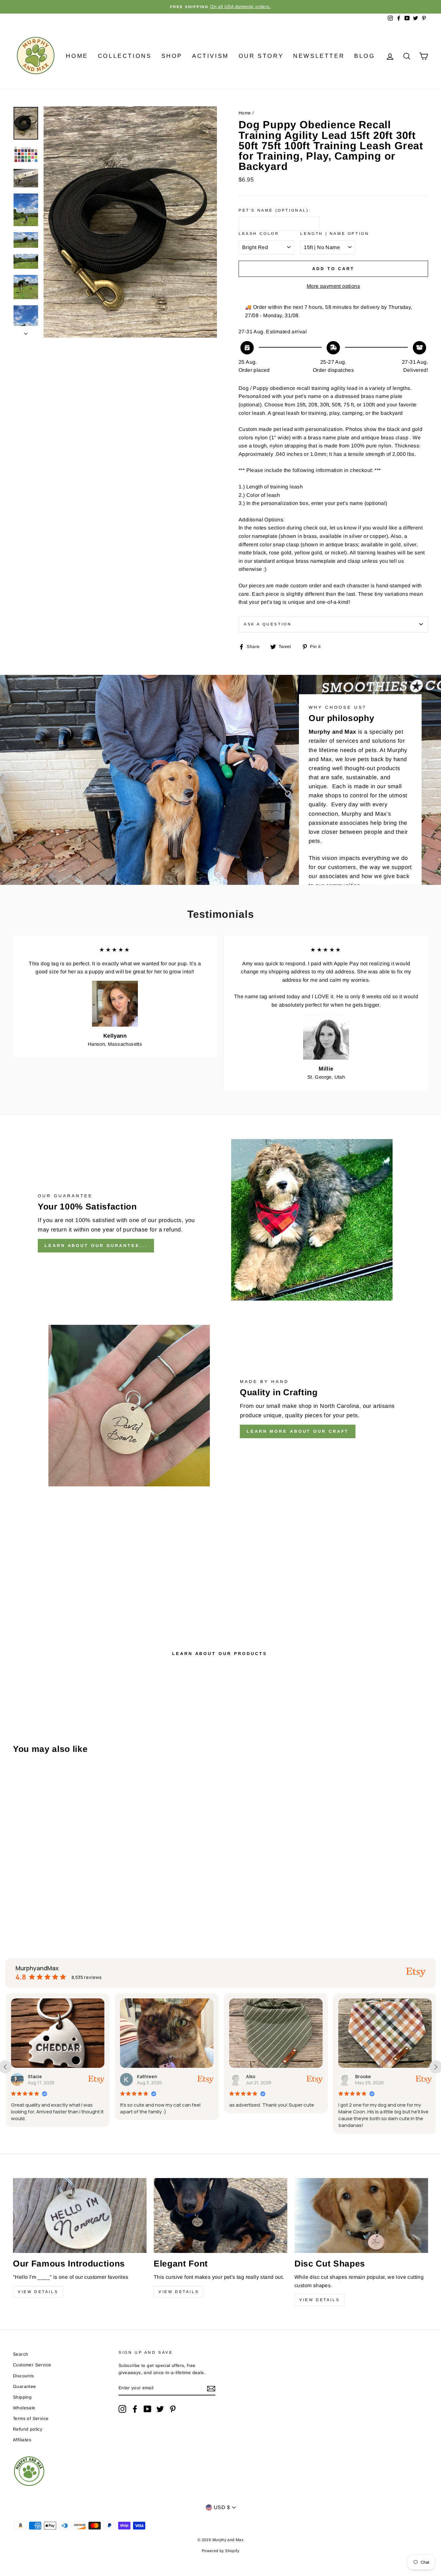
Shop (172, 56)
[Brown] (43, 1899)
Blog (364, 56)
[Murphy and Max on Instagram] (122, 2409)
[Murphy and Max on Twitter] (160, 2409)
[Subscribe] (211, 2388)
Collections (125, 56)
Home (77, 56)
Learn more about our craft (298, 1431)
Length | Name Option (335, 234)
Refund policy (28, 2429)
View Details (38, 2292)
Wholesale (24, 2408)
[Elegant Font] (221, 2216)
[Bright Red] (26, 1899)
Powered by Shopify (221, 2551)
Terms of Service (31, 2419)
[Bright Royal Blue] (35, 1899)
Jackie (361, 2076)
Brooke (253, 2076)
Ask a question (268, 624)
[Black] (17, 1899)
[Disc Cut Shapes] (361, 2216)
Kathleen (37, 2076)
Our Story (261, 56)
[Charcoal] (61, 1899)
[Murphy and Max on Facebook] (135, 2409)
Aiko (141, 2076)
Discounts (24, 2376)
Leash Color (259, 234)
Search (21, 2354)
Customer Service (32, 2365)
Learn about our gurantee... (96, 1246)
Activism (210, 56)
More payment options (333, 286)
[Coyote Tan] (78, 1899)
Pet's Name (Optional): (275, 210)
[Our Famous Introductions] (80, 2216)
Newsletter (319, 56)
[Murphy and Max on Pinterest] (173, 2409)
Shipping (22, 2397)
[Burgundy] (52, 1899)
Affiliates (22, 2440)
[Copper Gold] (70, 1899)
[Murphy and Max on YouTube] (148, 2409)
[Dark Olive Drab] (17, 1907)
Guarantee (25, 2387)
